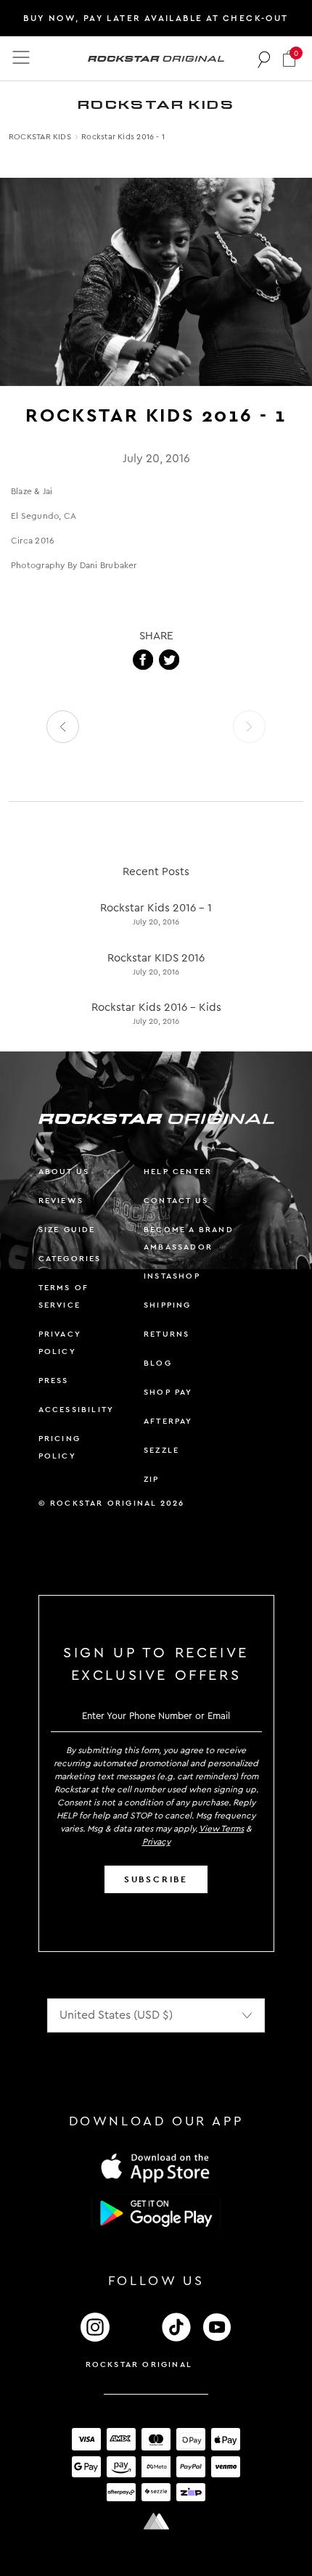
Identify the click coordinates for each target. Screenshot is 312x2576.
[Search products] (264, 59)
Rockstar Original (139, 2364)
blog (158, 1363)
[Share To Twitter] (169, 660)
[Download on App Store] (156, 2167)
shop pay (168, 1392)
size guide (67, 1230)
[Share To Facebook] (143, 660)
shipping (168, 1305)
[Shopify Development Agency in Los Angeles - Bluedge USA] (156, 2521)
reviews (61, 1201)
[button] (289, 58)
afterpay (168, 1421)
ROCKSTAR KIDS (40, 137)
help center (178, 1172)
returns (167, 1334)
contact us (176, 1201)
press (54, 1381)
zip (152, 1479)
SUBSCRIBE (156, 1879)
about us (64, 1172)
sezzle (161, 1450)
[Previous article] (63, 727)
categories (70, 1259)
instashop (172, 1276)
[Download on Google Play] (156, 2213)
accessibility (77, 1410)
